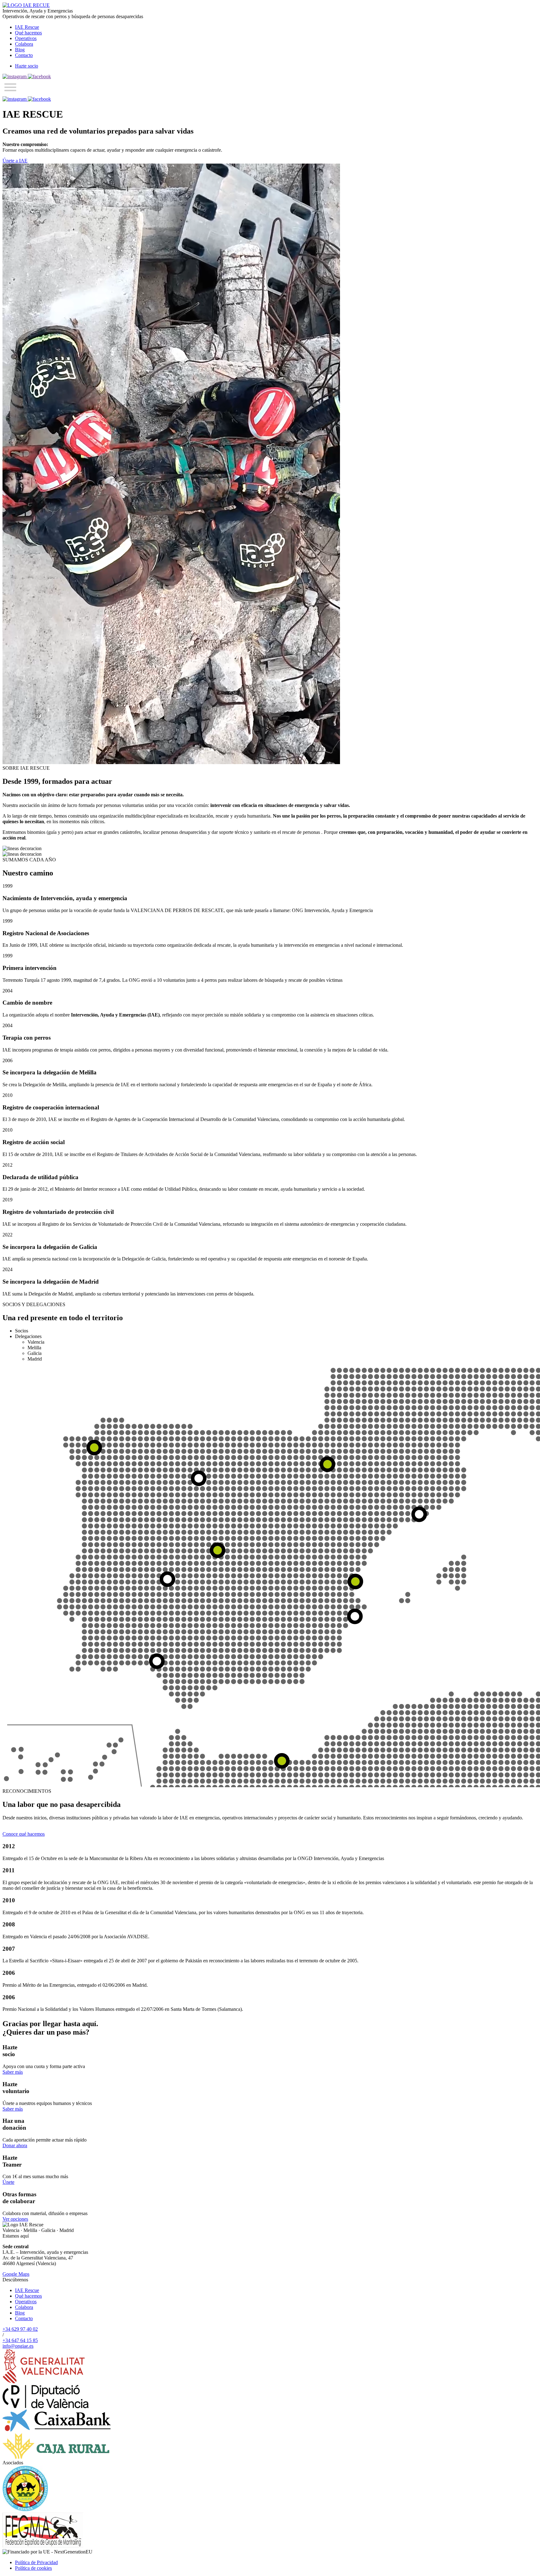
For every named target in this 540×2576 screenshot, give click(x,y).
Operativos (26, 38)
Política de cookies (33, 2568)
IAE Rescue (27, 27)
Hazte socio (27, 66)
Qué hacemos (28, 33)
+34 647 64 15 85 (20, 2340)
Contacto (24, 55)
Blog (20, 50)
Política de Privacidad (36, 2562)
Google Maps (16, 2274)
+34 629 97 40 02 (20, 2329)
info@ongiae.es (18, 2346)
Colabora (24, 44)
